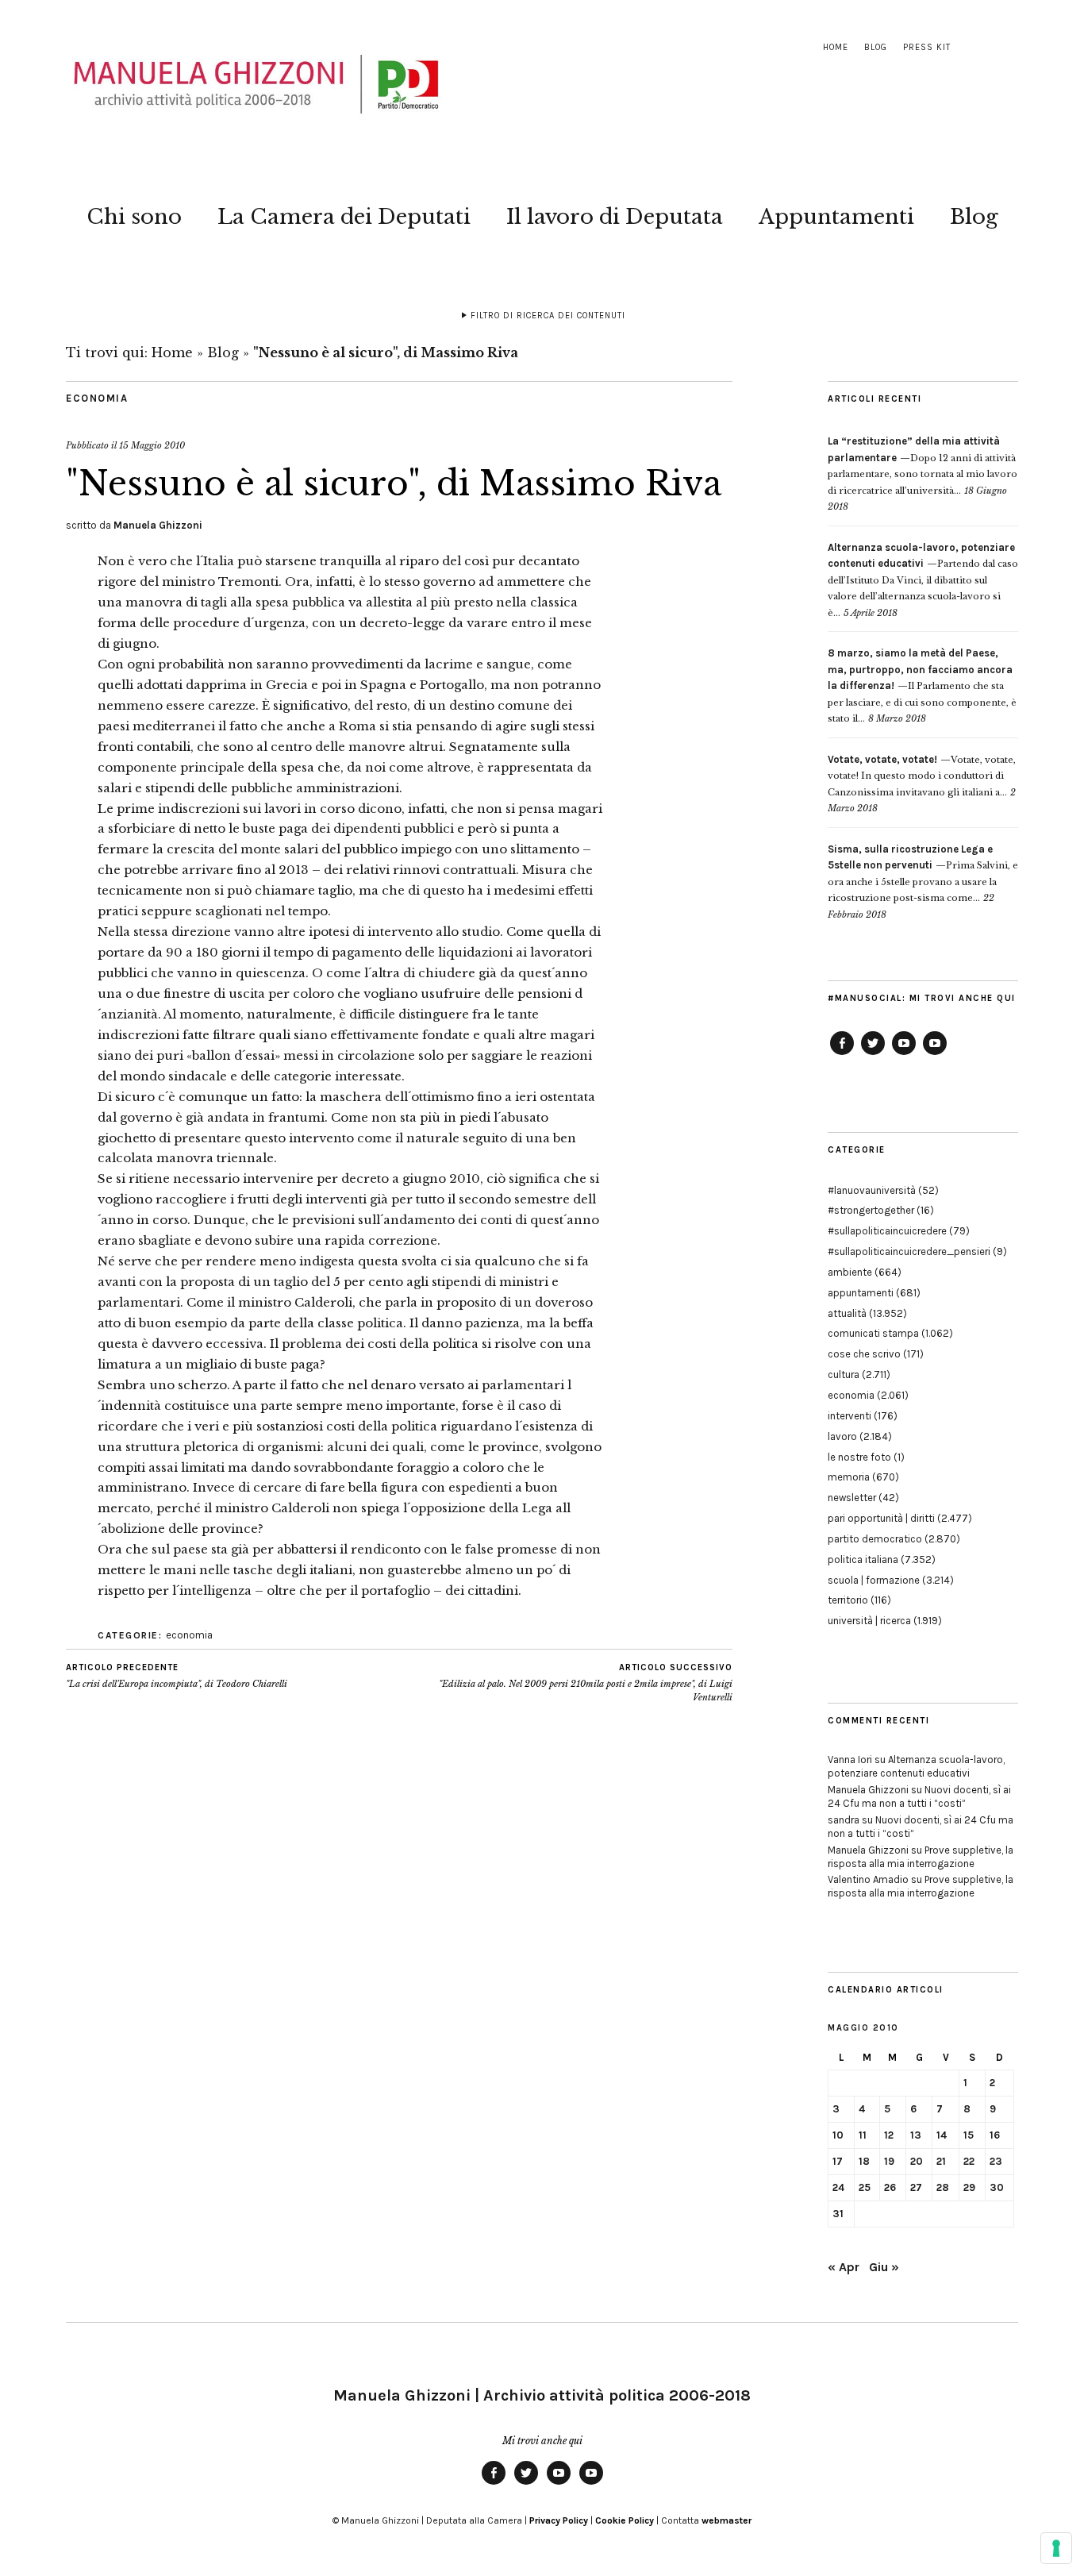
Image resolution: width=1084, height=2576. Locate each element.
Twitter (873, 1054)
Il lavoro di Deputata (615, 217)
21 (941, 2161)
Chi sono (134, 217)
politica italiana (863, 1559)
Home (836, 47)
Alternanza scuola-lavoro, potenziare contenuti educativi (916, 1766)
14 (942, 2135)
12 (889, 2135)
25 (865, 2187)
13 (916, 2135)
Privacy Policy (559, 2520)
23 (996, 2161)
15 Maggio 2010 (152, 445)
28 (943, 2187)
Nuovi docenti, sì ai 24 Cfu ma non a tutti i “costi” (919, 1796)
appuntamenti (861, 1293)
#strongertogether (871, 1210)
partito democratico (875, 1539)
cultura (844, 1375)
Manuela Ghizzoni (158, 525)
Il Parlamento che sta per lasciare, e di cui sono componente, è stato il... (922, 686)
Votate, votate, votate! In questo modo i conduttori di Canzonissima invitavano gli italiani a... (922, 776)
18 (864, 2161)
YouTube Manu (904, 1054)
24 (838, 2187)
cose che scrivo (864, 1354)
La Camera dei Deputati (344, 217)
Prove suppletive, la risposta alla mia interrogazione (921, 1857)
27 (916, 2187)
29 (969, 2187)
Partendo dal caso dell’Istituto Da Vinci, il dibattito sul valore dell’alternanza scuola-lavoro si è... (923, 580)
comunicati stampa (873, 1333)
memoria (849, 1477)
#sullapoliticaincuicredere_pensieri (909, 1251)
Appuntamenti (836, 217)
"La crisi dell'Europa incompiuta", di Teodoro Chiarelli (177, 1676)
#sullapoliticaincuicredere (887, 1231)
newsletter (852, 1498)
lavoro (842, 1436)
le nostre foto (859, 1457)
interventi (850, 1416)
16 (995, 2135)
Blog (876, 47)
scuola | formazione (874, 1580)
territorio (848, 1600)
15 (969, 2135)
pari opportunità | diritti (881, 1518)
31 (838, 2214)
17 (838, 2161)
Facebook (842, 1054)
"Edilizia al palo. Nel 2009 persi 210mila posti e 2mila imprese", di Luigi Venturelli (586, 1683)
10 (838, 2135)
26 (890, 2187)
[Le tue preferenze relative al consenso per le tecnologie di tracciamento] (1056, 2548)
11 (863, 2135)
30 (997, 2187)
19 (889, 2161)
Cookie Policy (625, 2520)
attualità (847, 1313)
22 (969, 2161)
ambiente (850, 1272)
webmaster (727, 2520)
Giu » (884, 2267)
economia (97, 398)
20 (917, 2161)
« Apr (844, 2267)
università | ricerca (869, 1621)
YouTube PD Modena (935, 1054)
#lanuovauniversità (872, 1190)
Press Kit (927, 47)
